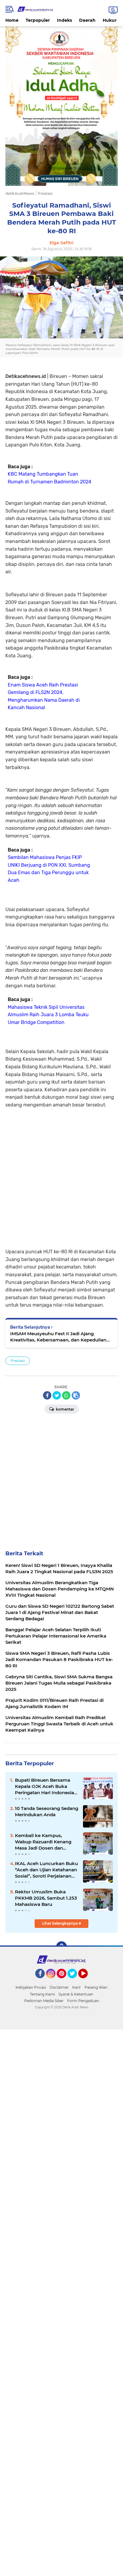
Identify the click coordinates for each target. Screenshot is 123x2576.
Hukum (111, 20)
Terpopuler (38, 20)
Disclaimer (59, 1987)
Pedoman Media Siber (44, 2001)
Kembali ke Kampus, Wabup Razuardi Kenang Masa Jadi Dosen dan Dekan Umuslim (43, 1842)
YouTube (87, 1981)
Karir (77, 1987)
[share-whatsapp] (66, 1395)
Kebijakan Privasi (31, 1987)
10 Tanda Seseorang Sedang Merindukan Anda (47, 1811)
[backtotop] (61, 1947)
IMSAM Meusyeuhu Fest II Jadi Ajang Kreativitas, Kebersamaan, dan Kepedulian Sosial (58, 1337)
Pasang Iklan (96, 1987)
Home (12, 20)
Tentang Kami (42, 1994)
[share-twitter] (57, 1395)
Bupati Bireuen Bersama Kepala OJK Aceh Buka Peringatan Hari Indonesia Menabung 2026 (44, 1786)
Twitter (75, 1981)
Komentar (64, 1409)
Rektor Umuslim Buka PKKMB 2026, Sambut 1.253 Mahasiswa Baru (46, 1898)
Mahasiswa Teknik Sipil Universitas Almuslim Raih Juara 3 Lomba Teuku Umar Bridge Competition (48, 1015)
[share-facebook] (47, 1395)
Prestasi (18, 1361)
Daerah (87, 20)
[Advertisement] (61, 1178)
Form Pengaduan (83, 2001)
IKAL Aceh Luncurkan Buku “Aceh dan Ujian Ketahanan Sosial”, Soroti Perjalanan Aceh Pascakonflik (46, 1870)
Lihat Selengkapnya (60, 1923)
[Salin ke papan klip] (76, 1395)
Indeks (64, 20)
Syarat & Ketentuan (76, 1994)
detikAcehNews (20, 193)
